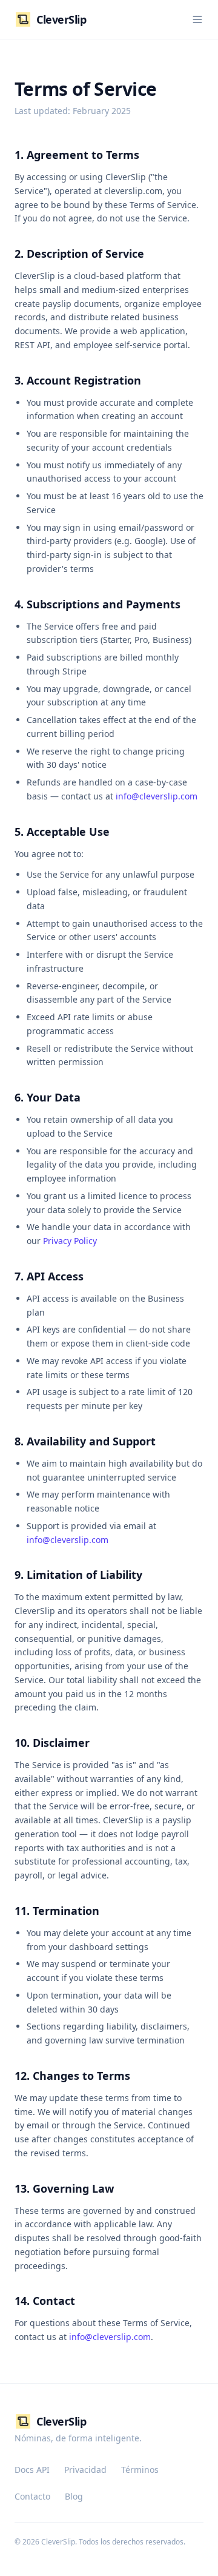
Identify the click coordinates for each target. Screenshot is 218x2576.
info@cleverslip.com (157, 796)
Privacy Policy (70, 1241)
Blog (74, 2496)
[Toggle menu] (197, 19)
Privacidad (85, 2470)
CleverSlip (61, 19)
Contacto (32, 2496)
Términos (140, 2470)
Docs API (32, 2470)
